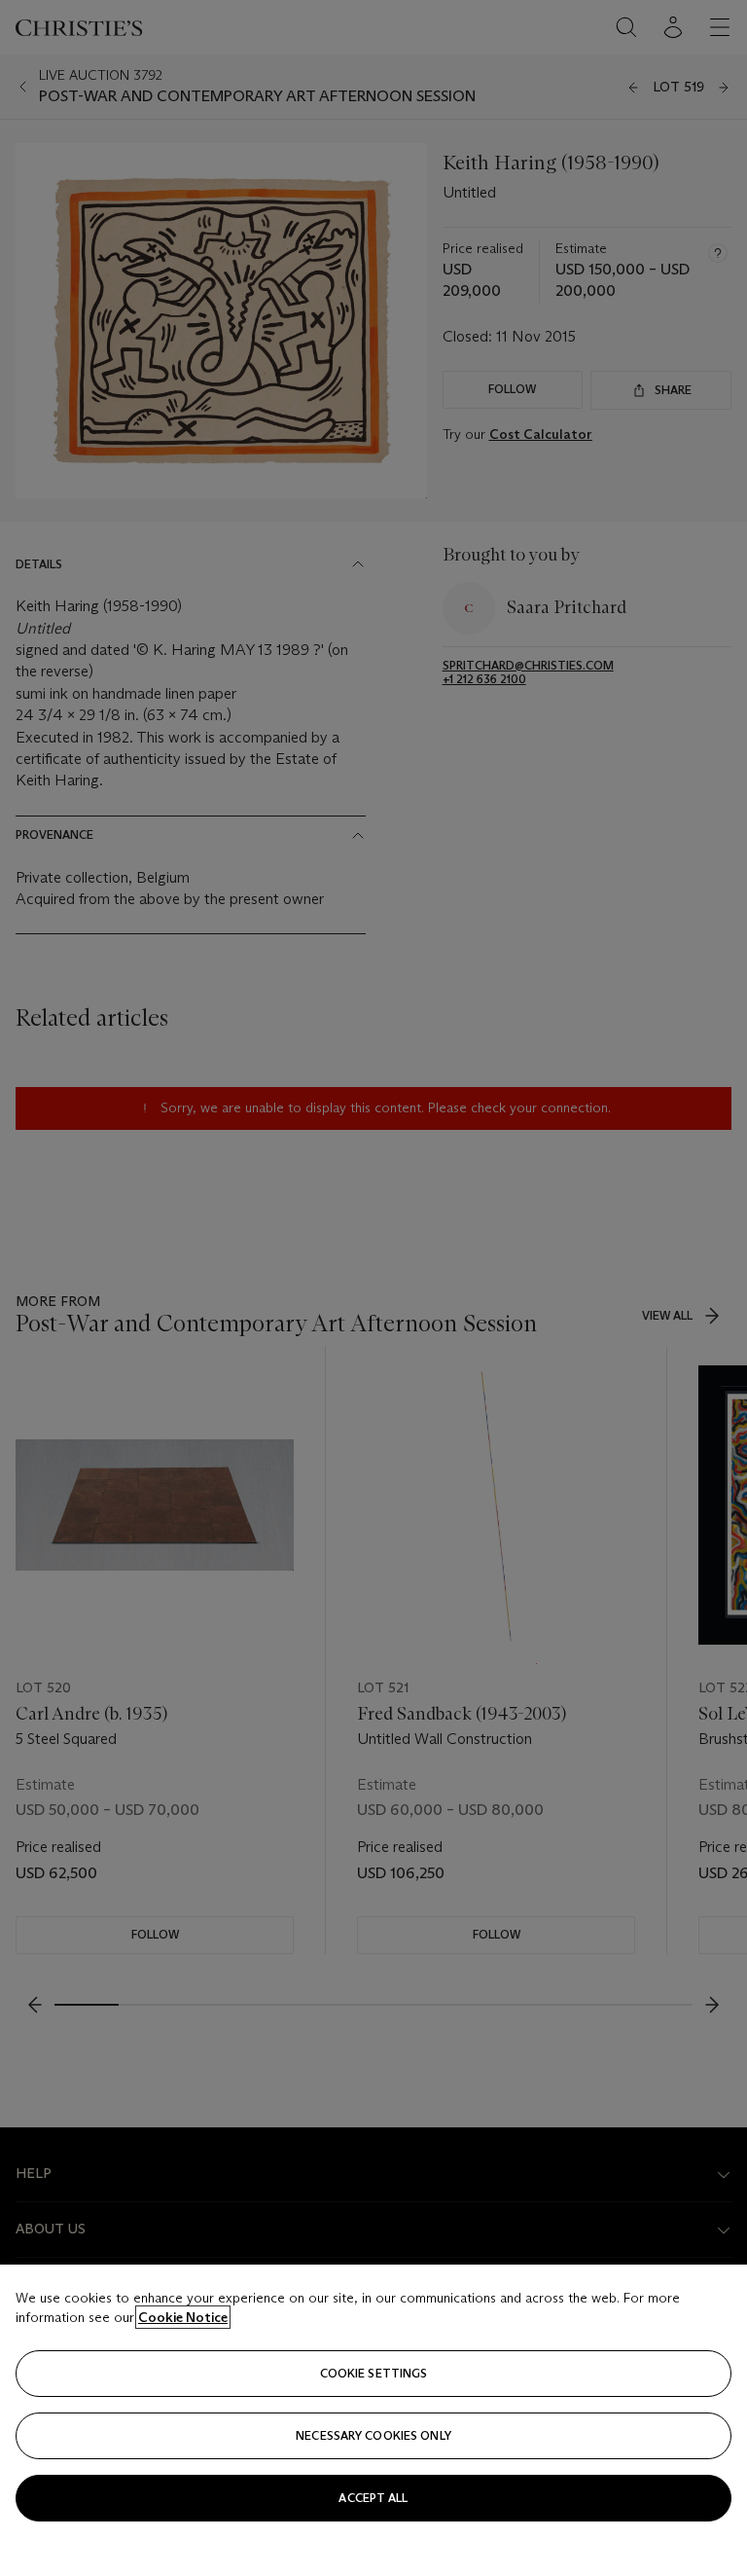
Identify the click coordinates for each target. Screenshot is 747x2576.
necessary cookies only (373, 2435)
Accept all (373, 2498)
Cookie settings (374, 2373)
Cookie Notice (183, 2317)
